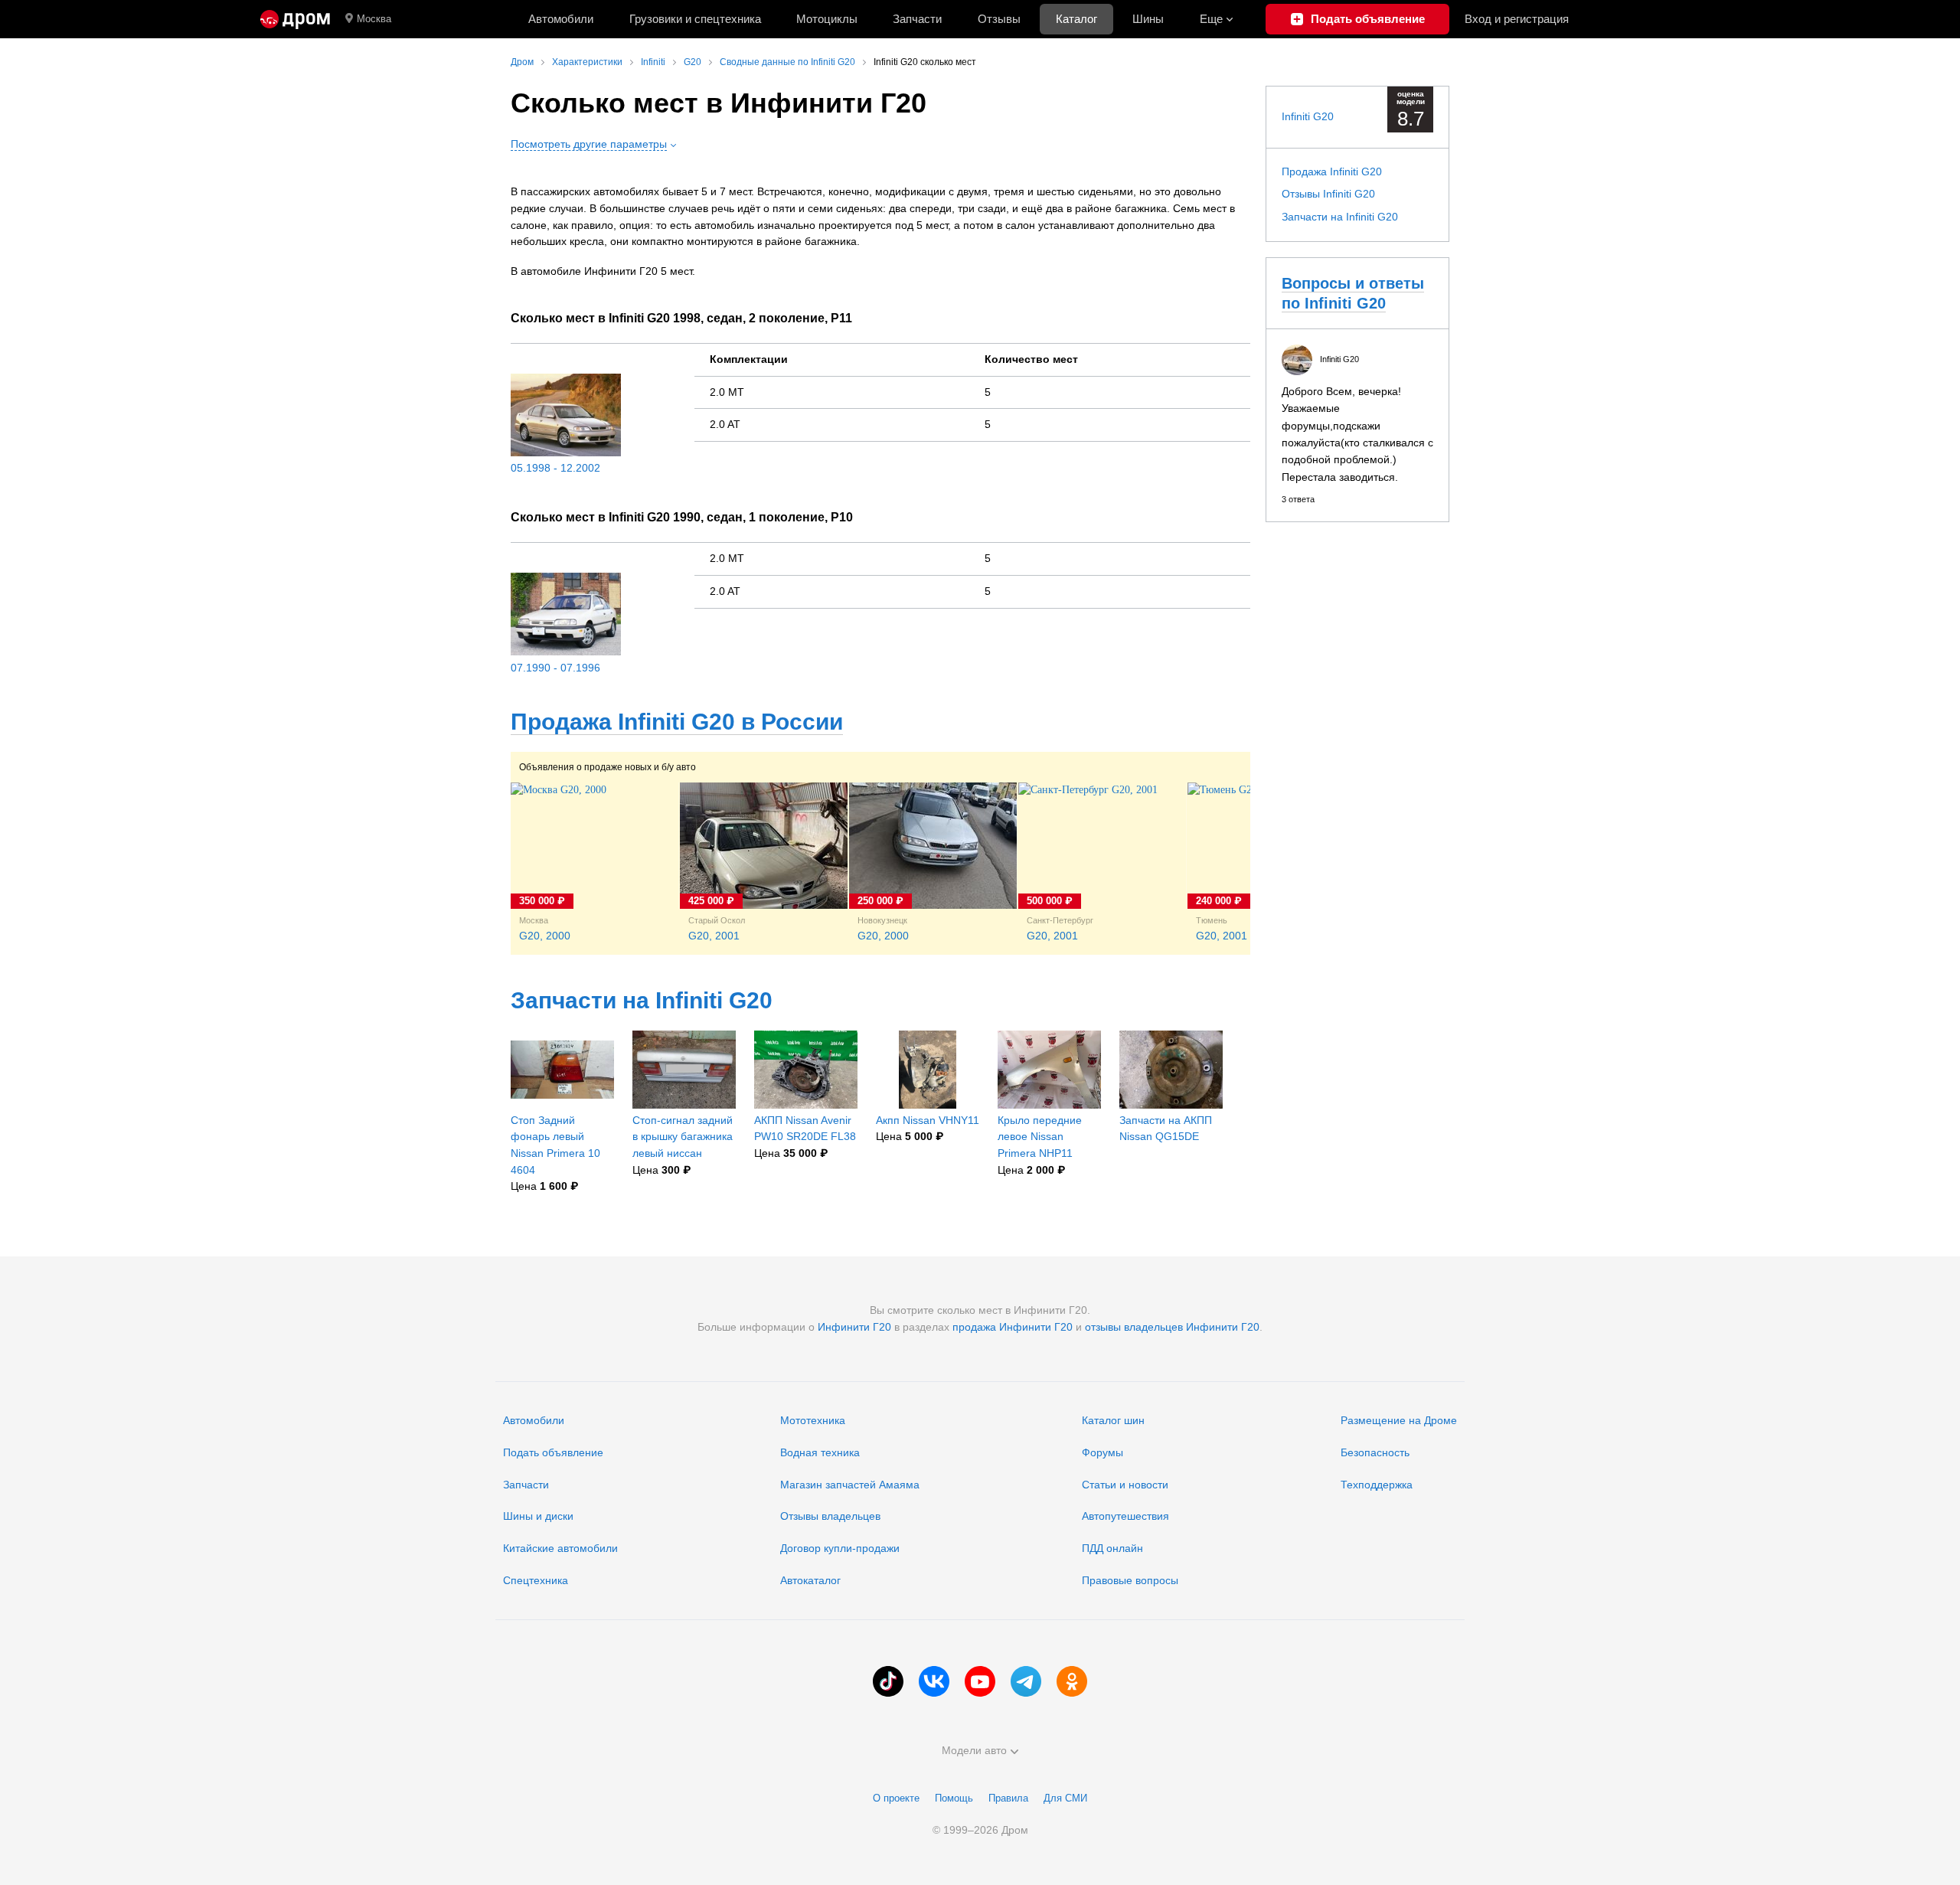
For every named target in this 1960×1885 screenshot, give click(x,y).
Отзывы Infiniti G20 (1328, 194)
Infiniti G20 (1308, 116)
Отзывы (999, 19)
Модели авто (974, 1750)
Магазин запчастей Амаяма (850, 1485)
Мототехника (813, 1420)
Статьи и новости (1125, 1485)
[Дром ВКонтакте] (934, 1681)
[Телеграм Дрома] (1026, 1681)
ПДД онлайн (1112, 1548)
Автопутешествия (1125, 1516)
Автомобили (561, 19)
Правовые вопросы (1130, 1580)
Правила (1008, 1798)
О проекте (896, 1798)
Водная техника (820, 1452)
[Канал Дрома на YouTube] (980, 1681)
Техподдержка (1377, 1485)
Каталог (1076, 19)
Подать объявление (553, 1452)
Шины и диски (538, 1516)
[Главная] (295, 19)
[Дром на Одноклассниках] (1072, 1681)
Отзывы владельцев (830, 1516)
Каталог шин (1113, 1420)
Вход (1517, 19)
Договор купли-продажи (840, 1548)
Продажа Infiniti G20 (1332, 172)
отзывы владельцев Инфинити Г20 (1172, 1327)
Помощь (954, 1798)
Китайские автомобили (560, 1548)
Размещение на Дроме (1399, 1420)
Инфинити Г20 (854, 1327)
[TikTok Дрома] (888, 1681)
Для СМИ (1065, 1798)
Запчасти (917, 19)
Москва (374, 19)
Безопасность (1375, 1452)
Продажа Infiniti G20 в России (677, 722)
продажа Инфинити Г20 (1013, 1327)
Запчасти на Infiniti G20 (642, 1000)
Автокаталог (810, 1580)
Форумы (1102, 1452)
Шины (1148, 19)
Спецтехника (536, 1580)
